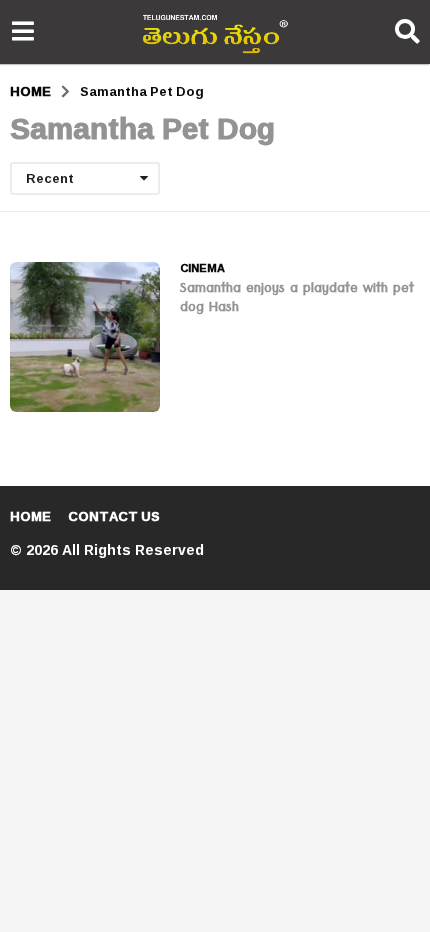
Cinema (202, 268)
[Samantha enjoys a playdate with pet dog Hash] (85, 337)
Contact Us (114, 516)
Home (30, 516)
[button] (22, 32)
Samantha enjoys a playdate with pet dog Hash (297, 299)
